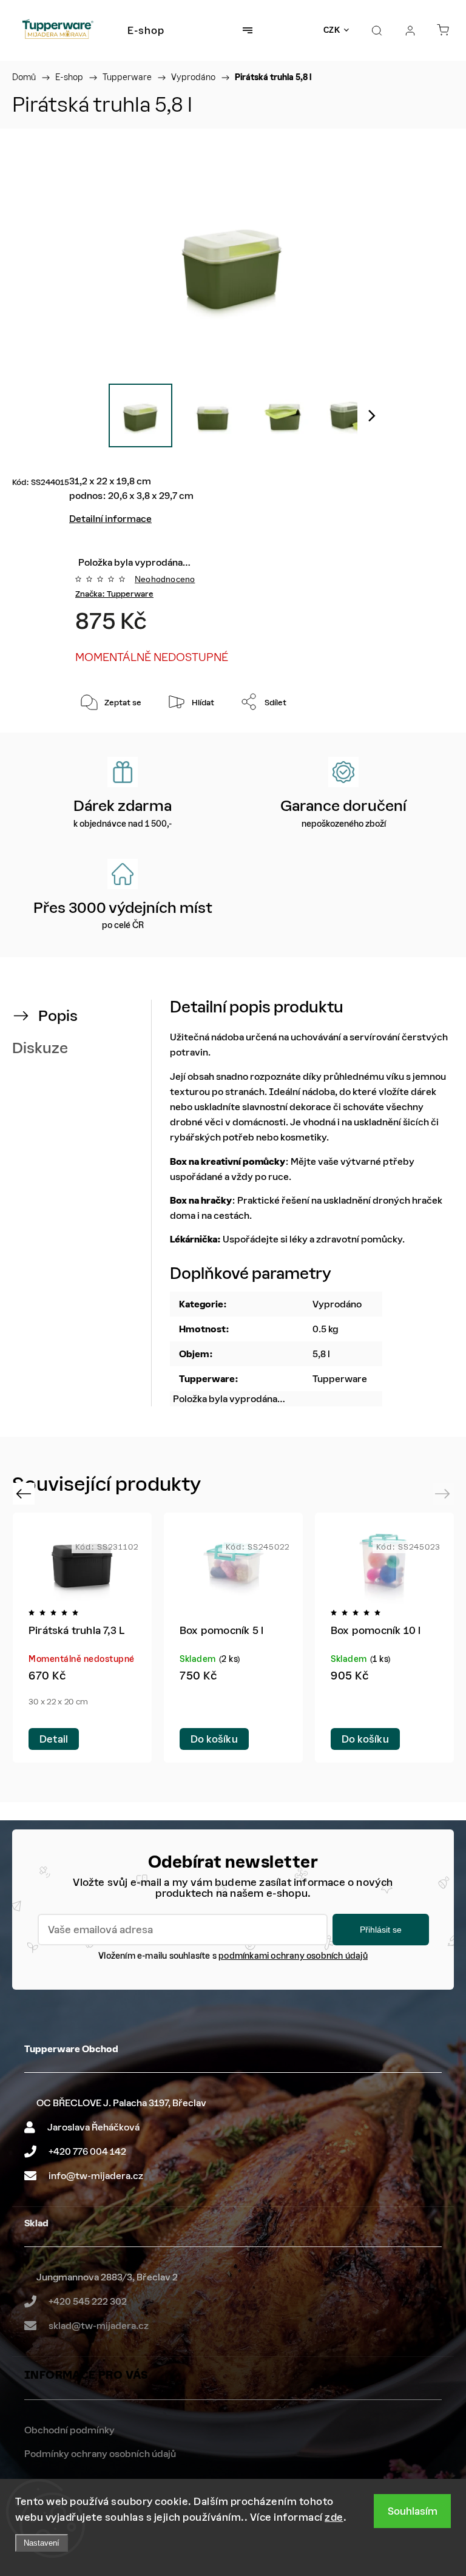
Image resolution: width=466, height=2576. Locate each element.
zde (334, 2517)
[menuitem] (146, 30)
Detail (54, 1739)
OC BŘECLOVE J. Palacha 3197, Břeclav (121, 2103)
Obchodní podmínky (69, 2430)
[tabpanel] (384, 1638)
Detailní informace (110, 519)
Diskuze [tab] (40, 1048)
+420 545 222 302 (88, 2301)
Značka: (114, 594)
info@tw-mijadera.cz (96, 2176)
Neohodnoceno (165, 579)
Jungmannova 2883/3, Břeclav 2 (107, 2277)
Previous (25, 1493)
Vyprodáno (337, 1304)
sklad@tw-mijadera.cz (99, 2326)
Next (444, 1493)
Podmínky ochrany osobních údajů (100, 2454)
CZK (332, 30)
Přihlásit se (381, 1930)
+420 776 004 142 (87, 2151)
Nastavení (42, 2543)
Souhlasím (413, 2511)
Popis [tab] (58, 1016)
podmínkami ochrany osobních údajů (293, 1956)
